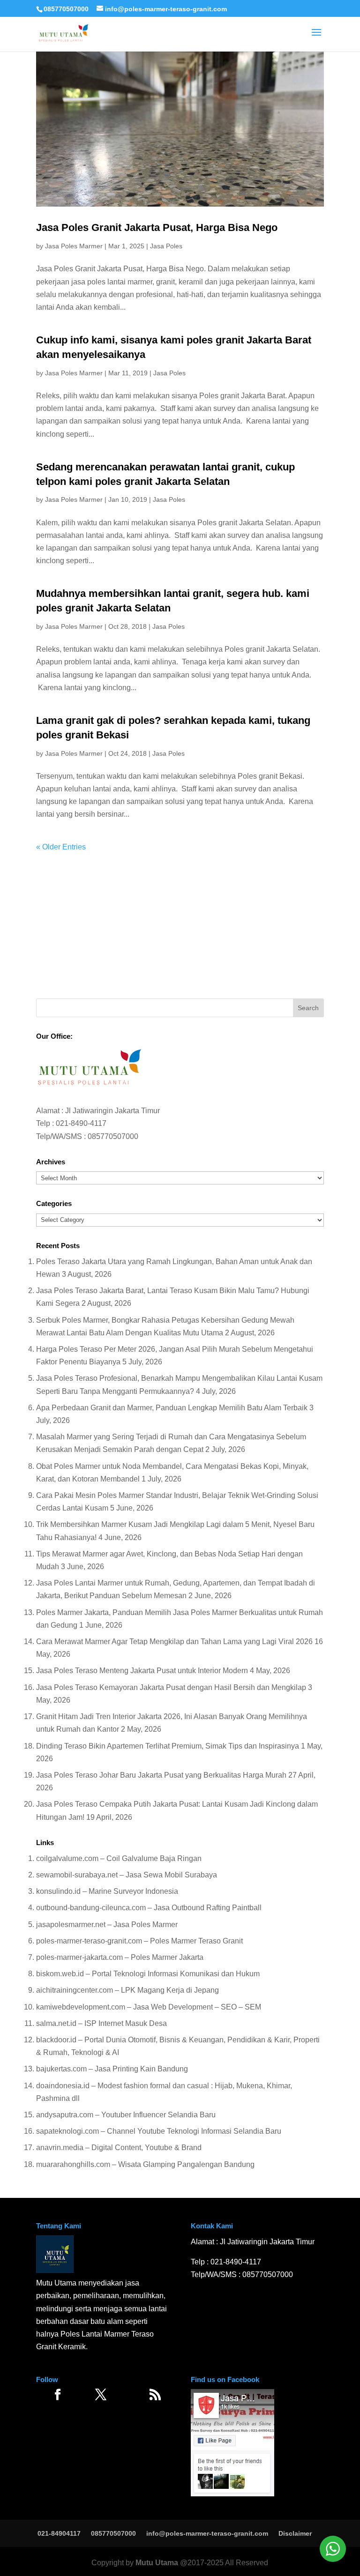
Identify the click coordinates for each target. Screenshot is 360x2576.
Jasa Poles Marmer (74, 246)
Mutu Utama (157, 2563)
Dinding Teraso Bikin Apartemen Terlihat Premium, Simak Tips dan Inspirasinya (168, 1746)
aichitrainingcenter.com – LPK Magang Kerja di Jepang (127, 1990)
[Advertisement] (180, 919)
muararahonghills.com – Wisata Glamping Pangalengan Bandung (145, 2164)
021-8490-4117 (81, 1123)
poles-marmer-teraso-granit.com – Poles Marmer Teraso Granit (139, 1941)
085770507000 (66, 9)
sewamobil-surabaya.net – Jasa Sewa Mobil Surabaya (127, 1875)
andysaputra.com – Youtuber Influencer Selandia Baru (126, 2115)
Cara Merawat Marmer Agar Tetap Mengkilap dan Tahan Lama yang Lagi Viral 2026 (174, 1642)
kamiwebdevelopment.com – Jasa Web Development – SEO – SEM (149, 2007)
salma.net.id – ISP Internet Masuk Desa (101, 2023)
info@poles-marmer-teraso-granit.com (207, 2533)
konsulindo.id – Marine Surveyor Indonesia (107, 1891)
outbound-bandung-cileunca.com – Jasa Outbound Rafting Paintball (149, 1908)
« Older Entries (61, 847)
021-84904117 (59, 2533)
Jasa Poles (166, 246)
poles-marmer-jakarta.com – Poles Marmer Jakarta (120, 1957)
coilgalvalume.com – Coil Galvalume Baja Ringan (119, 1858)
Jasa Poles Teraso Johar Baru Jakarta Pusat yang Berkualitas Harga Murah (161, 1775)
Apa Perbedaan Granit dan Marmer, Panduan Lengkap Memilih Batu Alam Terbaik (172, 1408)
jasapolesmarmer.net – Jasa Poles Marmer (107, 1925)
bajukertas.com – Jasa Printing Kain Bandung (112, 2069)
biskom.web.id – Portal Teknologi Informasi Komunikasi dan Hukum (148, 1974)
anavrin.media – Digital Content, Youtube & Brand (119, 2148)
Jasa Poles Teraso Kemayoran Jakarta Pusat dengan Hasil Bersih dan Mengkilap (171, 1687)
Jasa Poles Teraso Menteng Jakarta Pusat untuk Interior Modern (142, 1671)
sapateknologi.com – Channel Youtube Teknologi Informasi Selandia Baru (159, 2131)
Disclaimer (295, 2533)
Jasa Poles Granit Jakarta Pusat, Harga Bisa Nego (157, 227)
